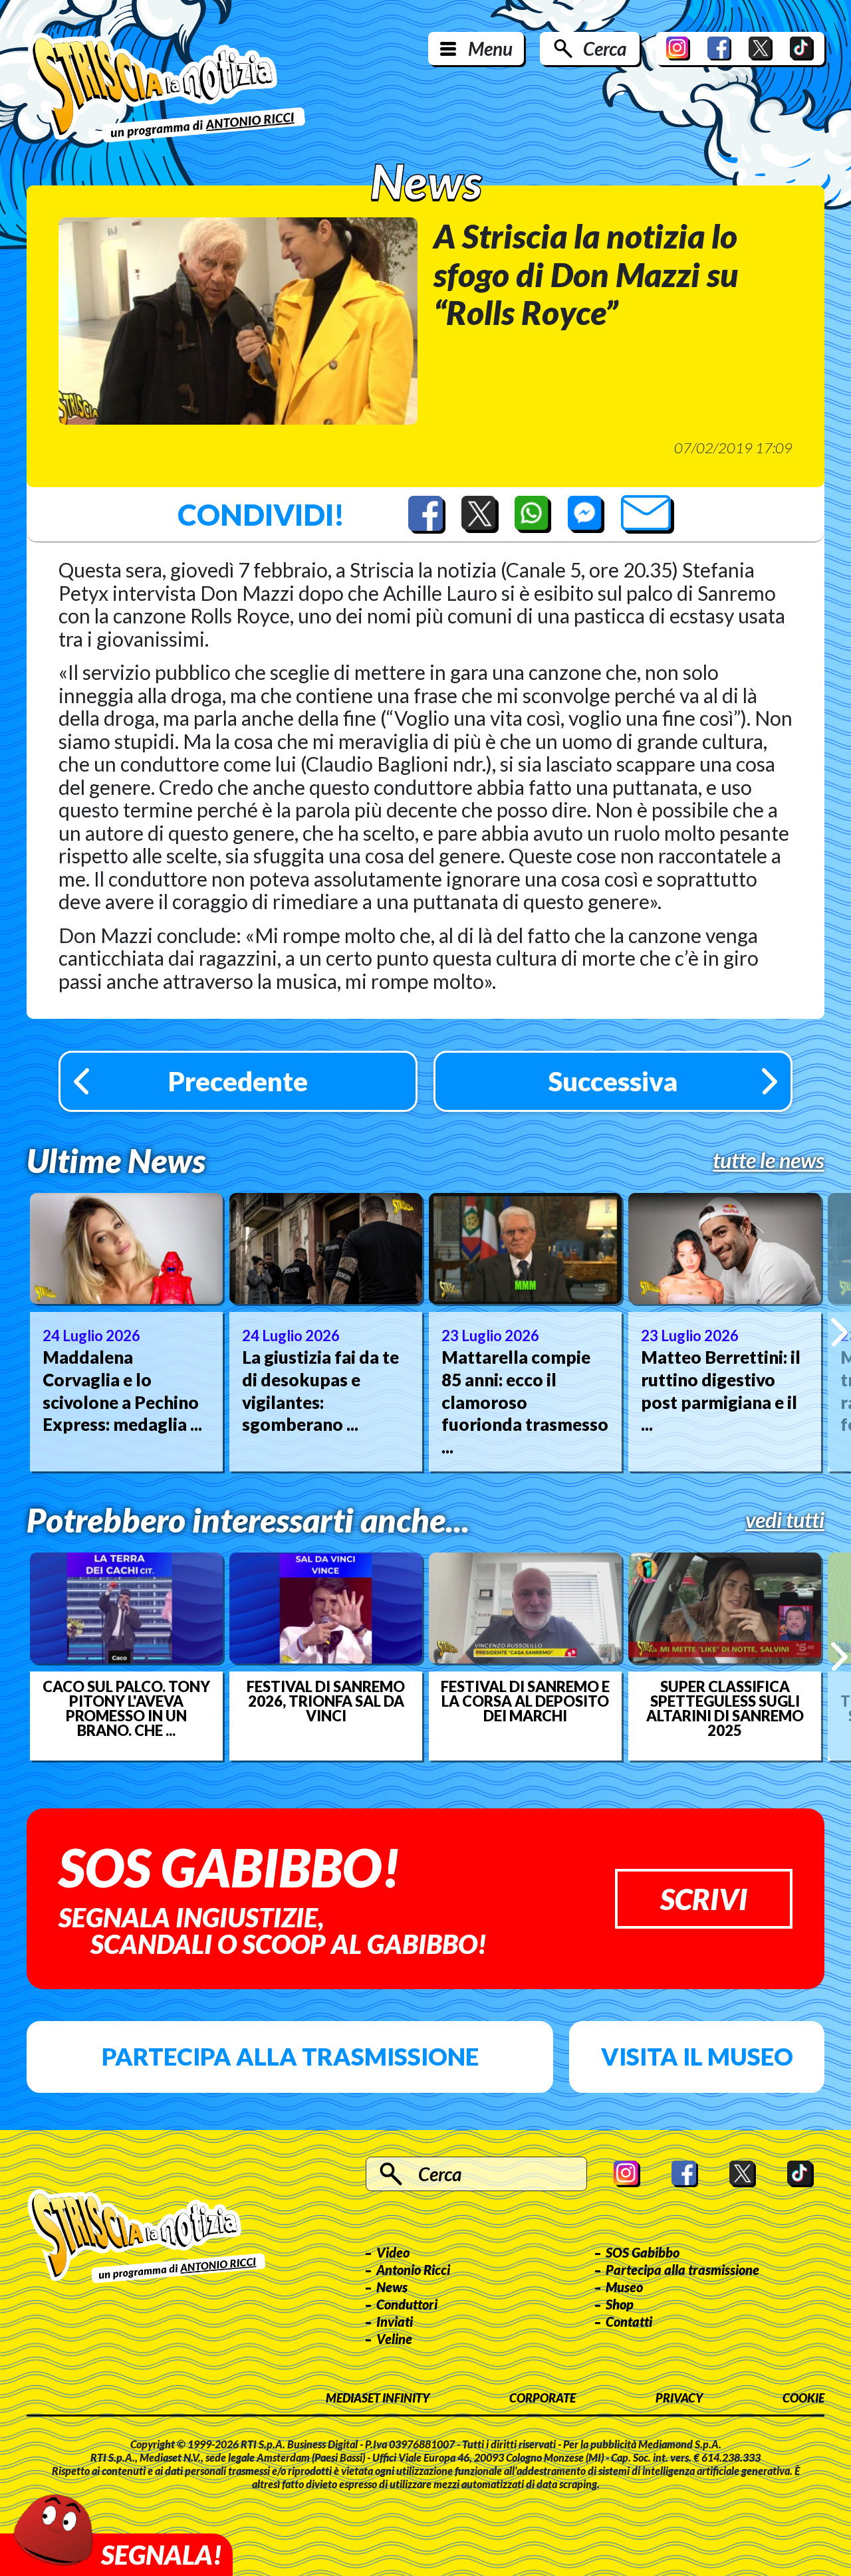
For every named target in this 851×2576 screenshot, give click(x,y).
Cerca (605, 49)
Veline (394, 2339)
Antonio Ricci (413, 2270)
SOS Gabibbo (643, 2252)
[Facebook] (719, 49)
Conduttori (407, 2304)
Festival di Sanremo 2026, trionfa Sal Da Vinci (326, 1701)
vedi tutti (785, 1520)
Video (393, 2252)
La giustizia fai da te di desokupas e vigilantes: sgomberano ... (320, 1391)
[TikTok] (802, 49)
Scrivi (704, 1899)
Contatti (629, 2321)
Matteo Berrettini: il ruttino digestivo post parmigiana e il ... (721, 1391)
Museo (624, 2287)
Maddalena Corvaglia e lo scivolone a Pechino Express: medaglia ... (122, 1391)
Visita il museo (697, 2056)
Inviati (395, 2321)
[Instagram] (678, 49)
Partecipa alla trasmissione (290, 2056)
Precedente (238, 1081)
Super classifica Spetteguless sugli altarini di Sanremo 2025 (725, 1709)
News (392, 2287)
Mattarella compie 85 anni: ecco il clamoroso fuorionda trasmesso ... (525, 1402)
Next (839, 1332)
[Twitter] (761, 49)
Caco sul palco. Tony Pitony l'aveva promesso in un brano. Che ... (126, 1709)
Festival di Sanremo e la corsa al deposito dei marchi (525, 1701)
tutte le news (769, 1160)
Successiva (613, 1081)
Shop (620, 2304)
